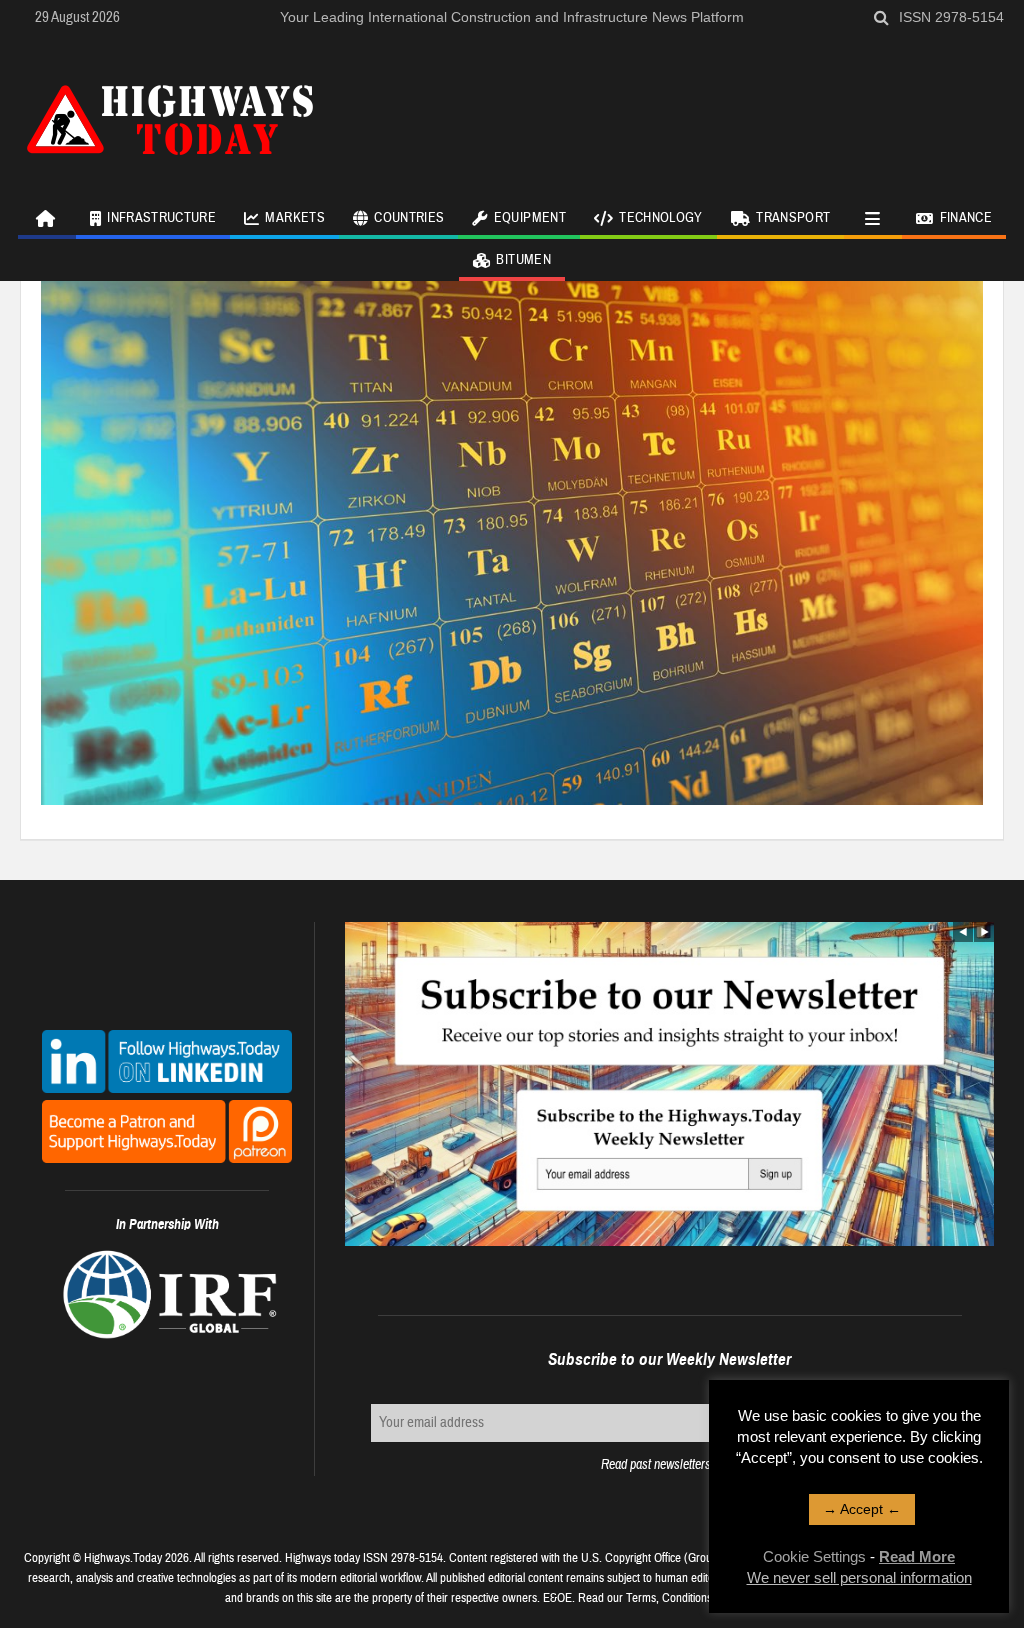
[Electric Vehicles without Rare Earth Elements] (512, 538)
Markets (294, 218)
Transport (793, 218)
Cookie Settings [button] (814, 1556)
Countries (409, 218)
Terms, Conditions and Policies (698, 1598)
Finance (966, 218)
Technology (661, 218)
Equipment (530, 218)
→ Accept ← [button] (862, 1509)
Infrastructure (161, 218)
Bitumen (523, 260)
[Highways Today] (170, 117)
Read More (917, 1556)
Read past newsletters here (668, 1464)
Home (47, 218)
